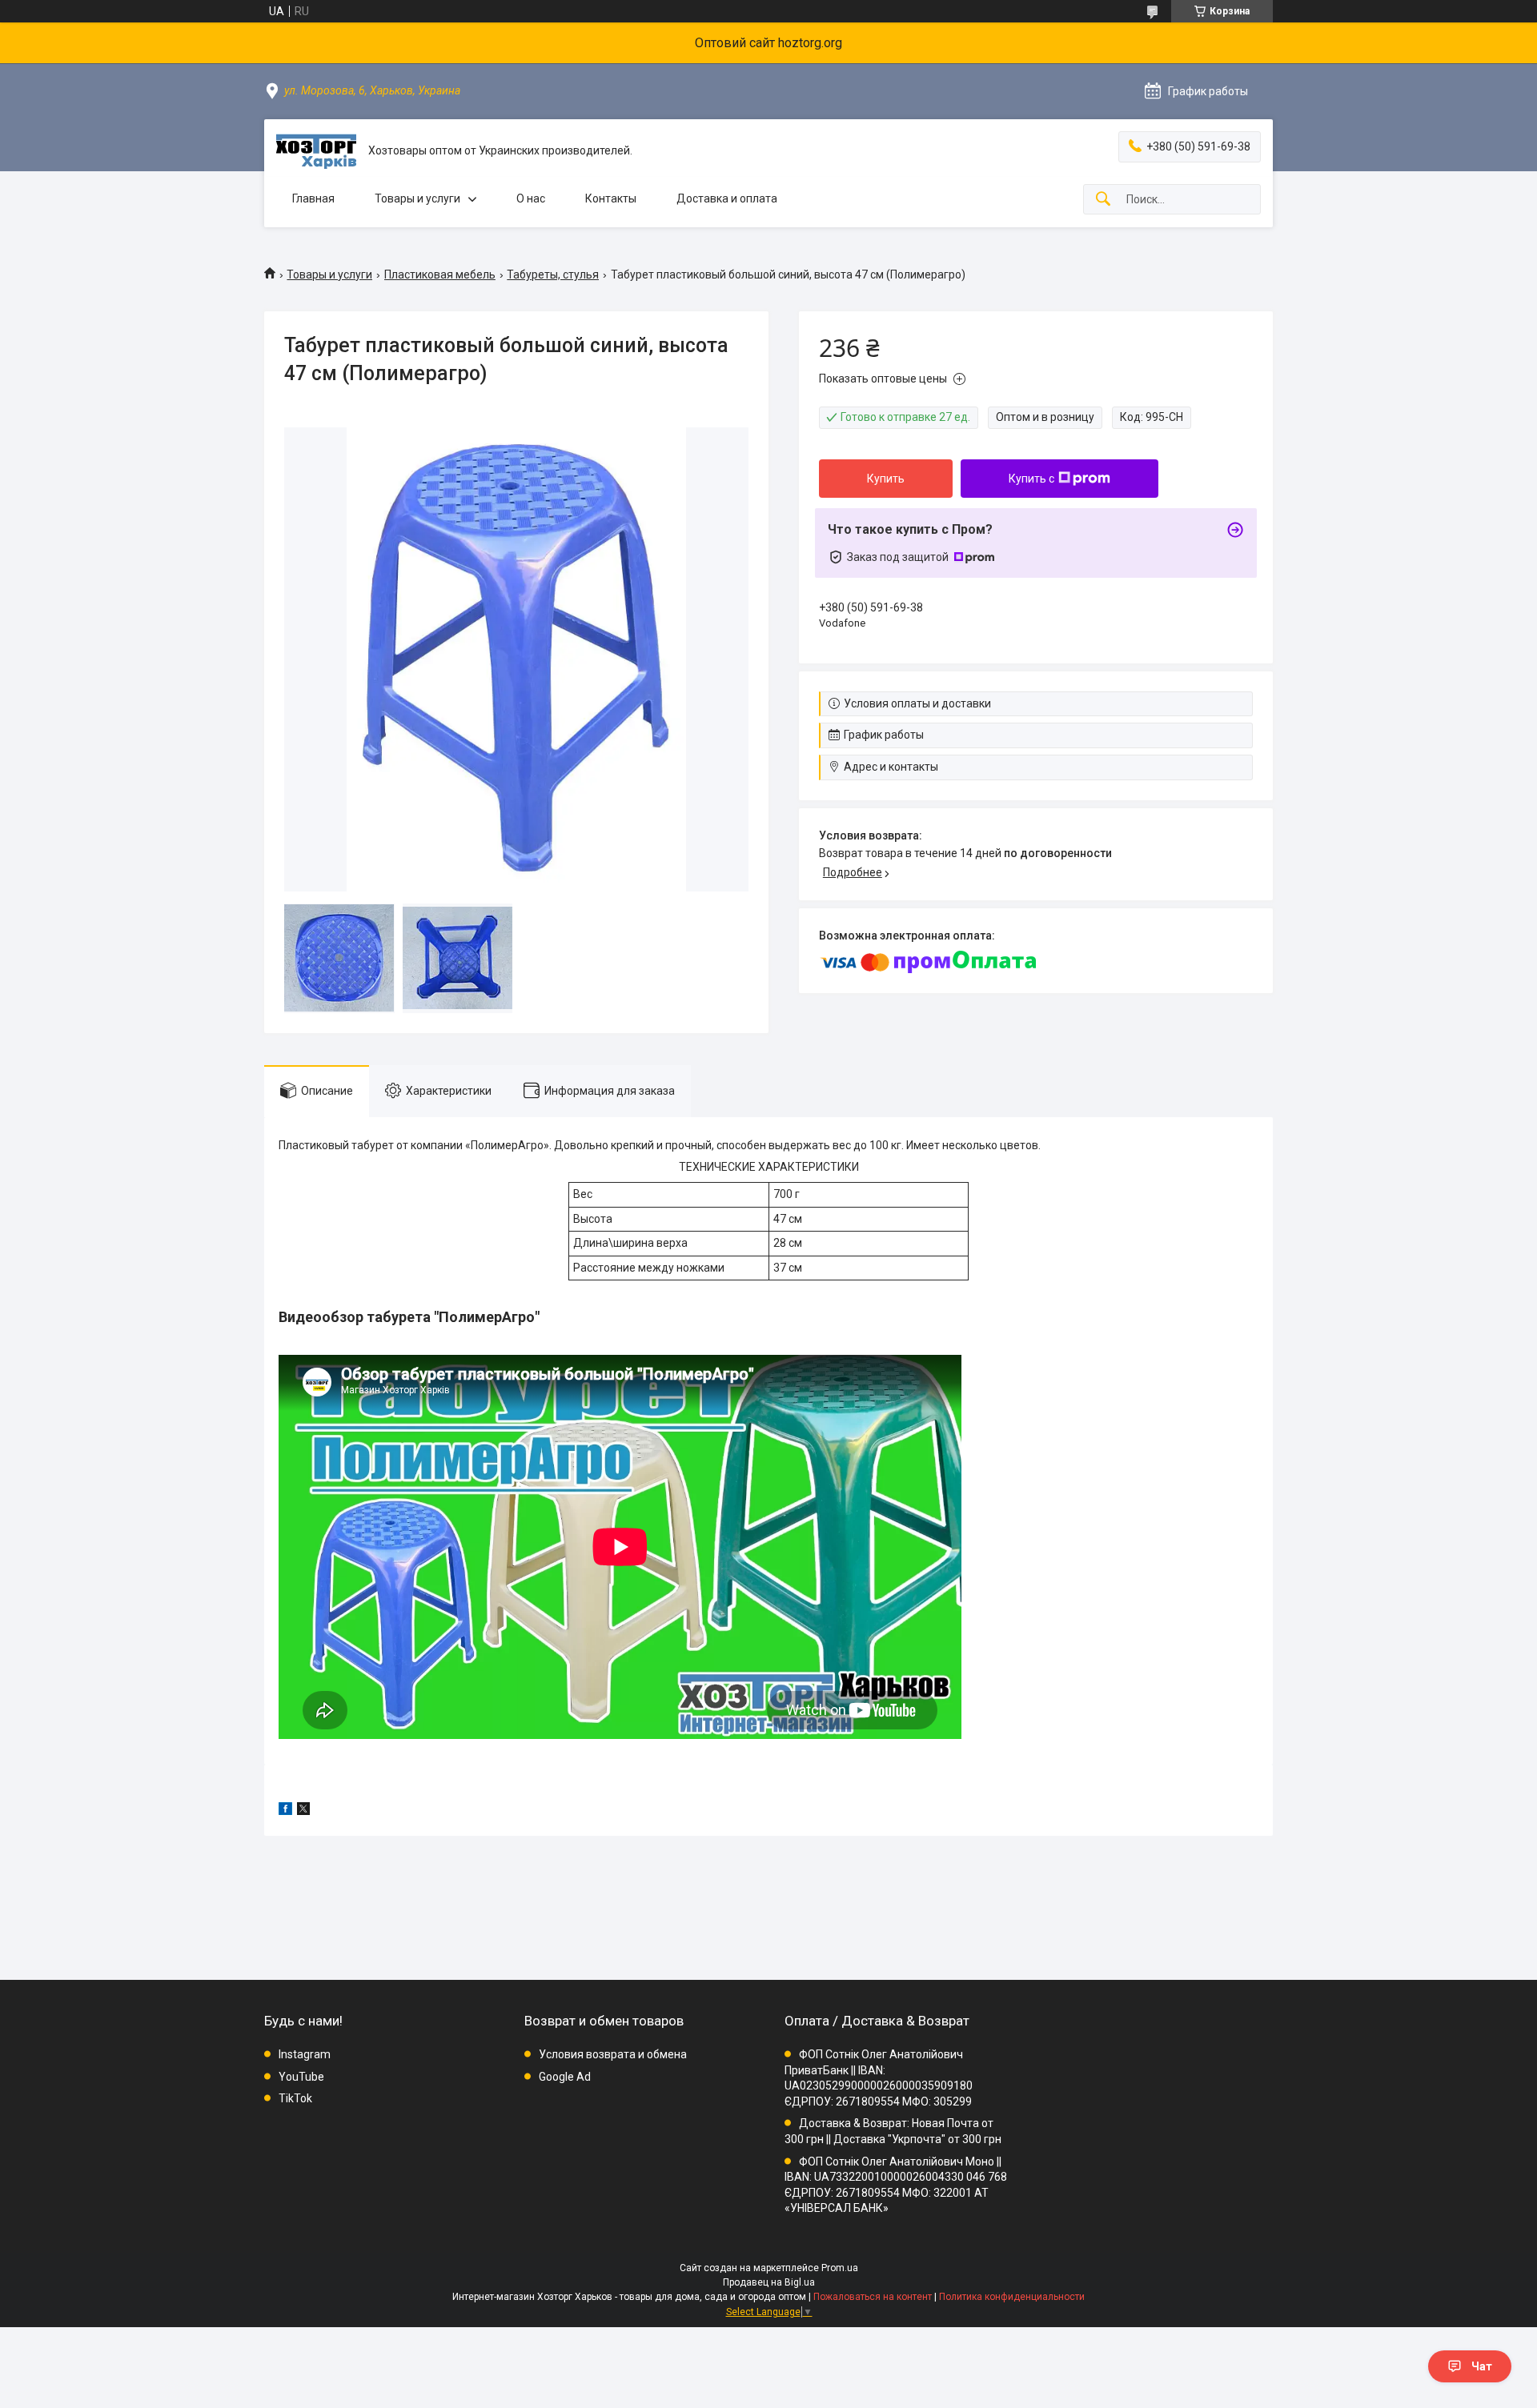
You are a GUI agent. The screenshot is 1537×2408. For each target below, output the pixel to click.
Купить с (1031, 479)
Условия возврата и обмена (613, 2054)
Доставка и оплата (727, 198)
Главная (313, 198)
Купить (886, 479)
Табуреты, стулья (553, 274)
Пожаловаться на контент (873, 2297)
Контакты (611, 198)
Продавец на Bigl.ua (769, 2282)
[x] (303, 1811)
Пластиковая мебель (440, 274)
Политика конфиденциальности (1012, 2297)
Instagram (305, 2054)
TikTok (295, 2098)
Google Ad (565, 2077)
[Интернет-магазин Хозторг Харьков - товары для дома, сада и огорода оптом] (316, 151)
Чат (1482, 2366)
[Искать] (1103, 200)
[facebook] (285, 1811)
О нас (531, 198)
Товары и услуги (417, 198)
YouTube (301, 2077)
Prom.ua (840, 2268)
